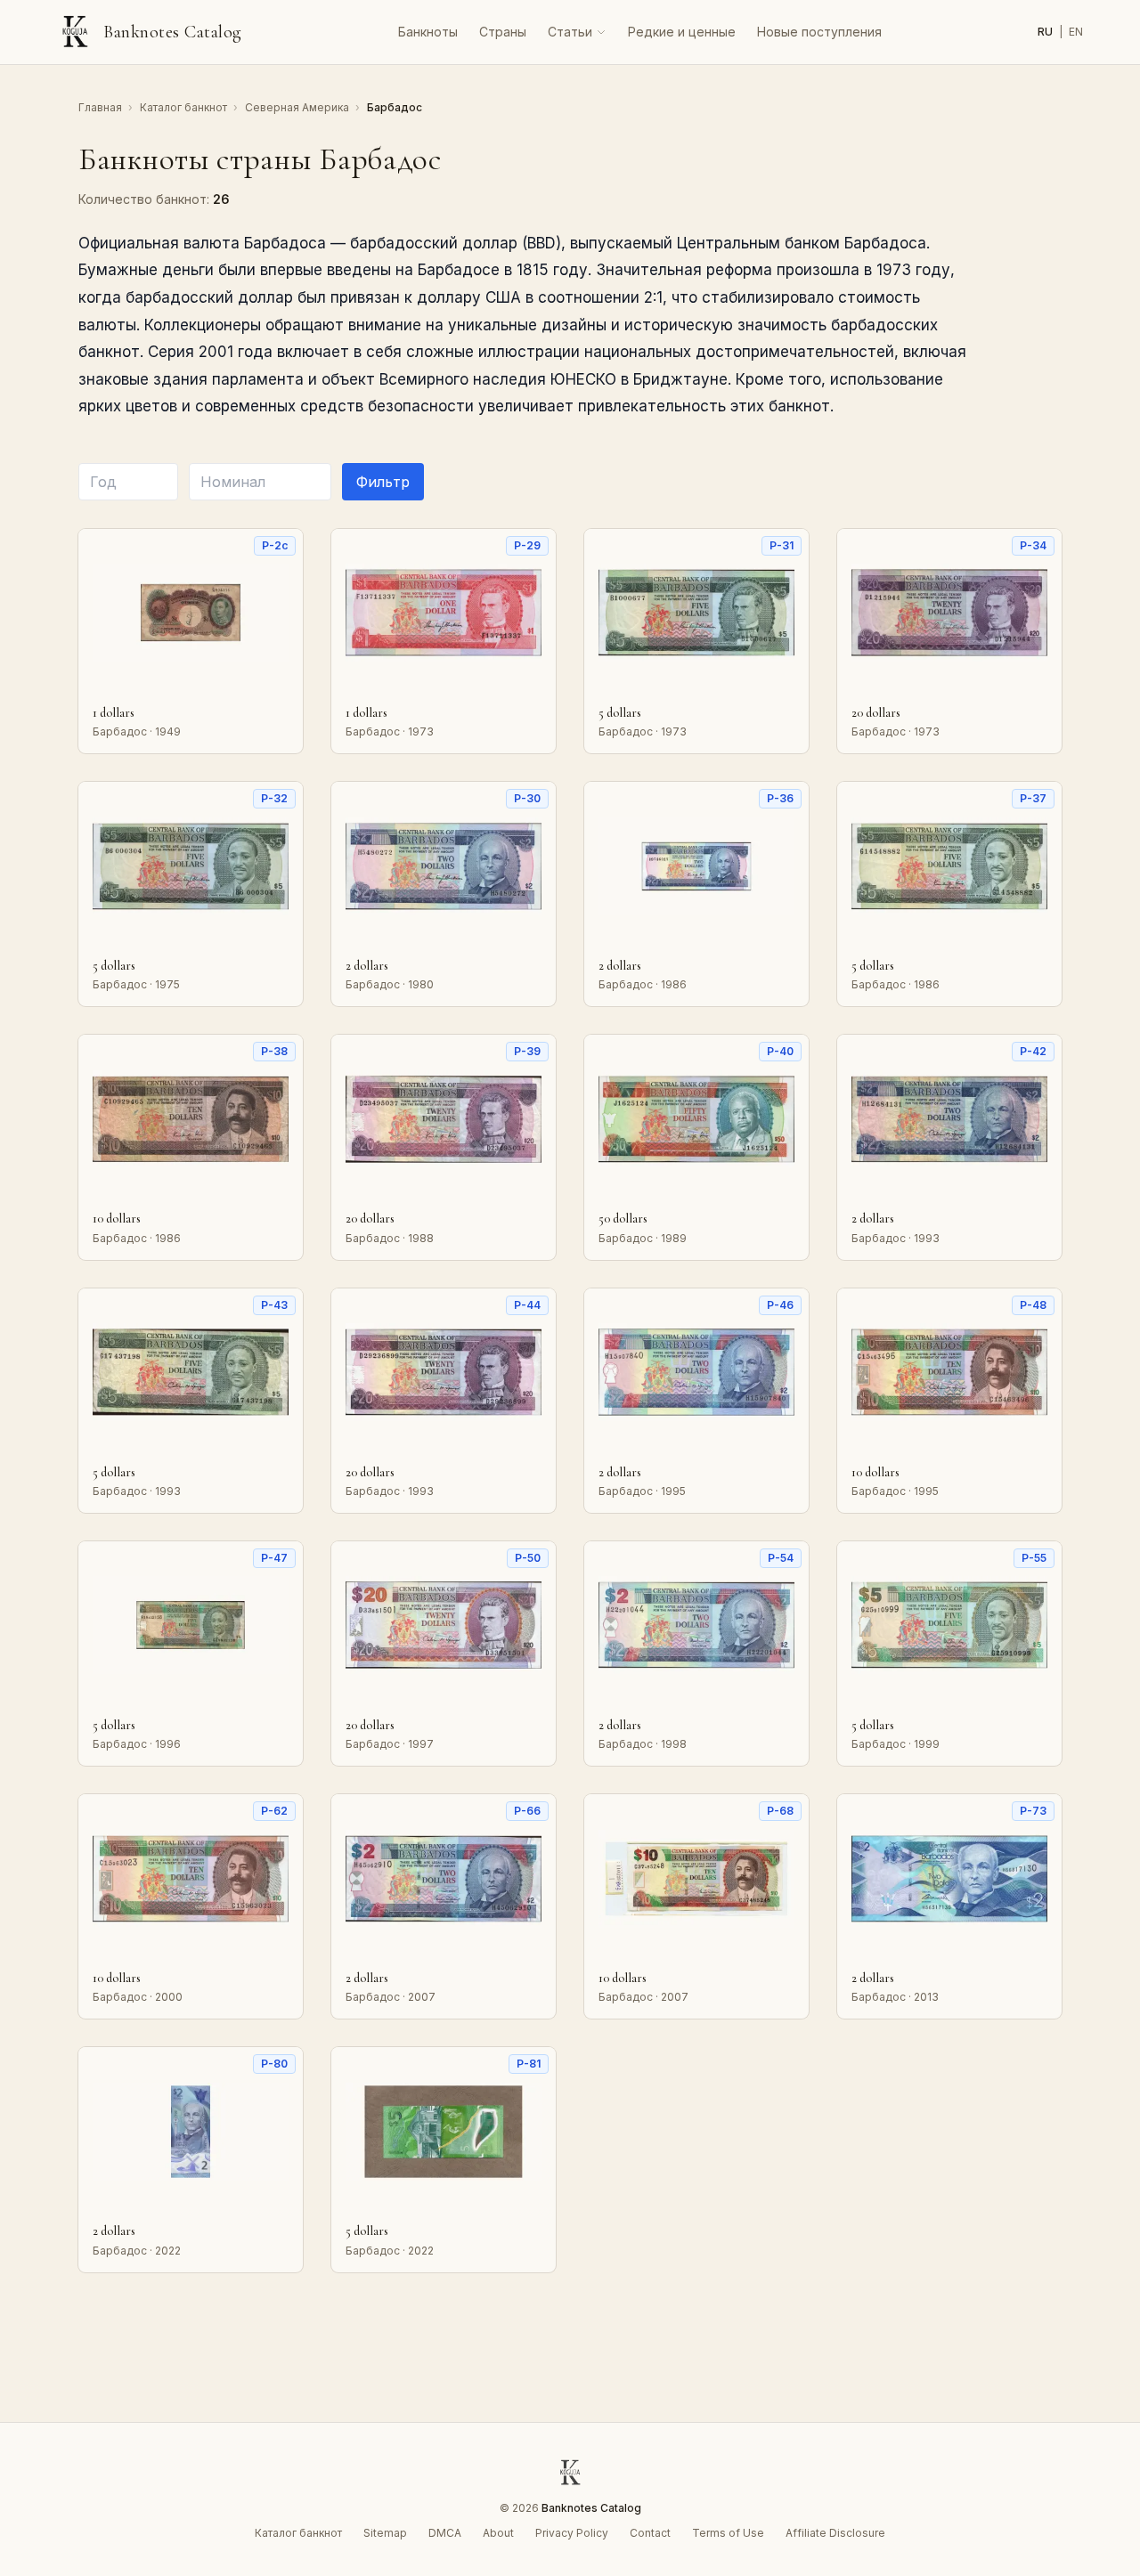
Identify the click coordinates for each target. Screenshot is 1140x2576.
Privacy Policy (572, 2533)
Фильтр (383, 482)
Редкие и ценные (682, 32)
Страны (503, 32)
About (498, 2533)
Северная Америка (298, 107)
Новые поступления (819, 32)
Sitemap (385, 2533)
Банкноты (428, 32)
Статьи (570, 32)
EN (1076, 32)
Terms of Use (728, 2533)
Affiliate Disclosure (835, 2533)
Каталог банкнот (185, 107)
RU (1046, 32)
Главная (102, 107)
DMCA (445, 2533)
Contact (650, 2533)
